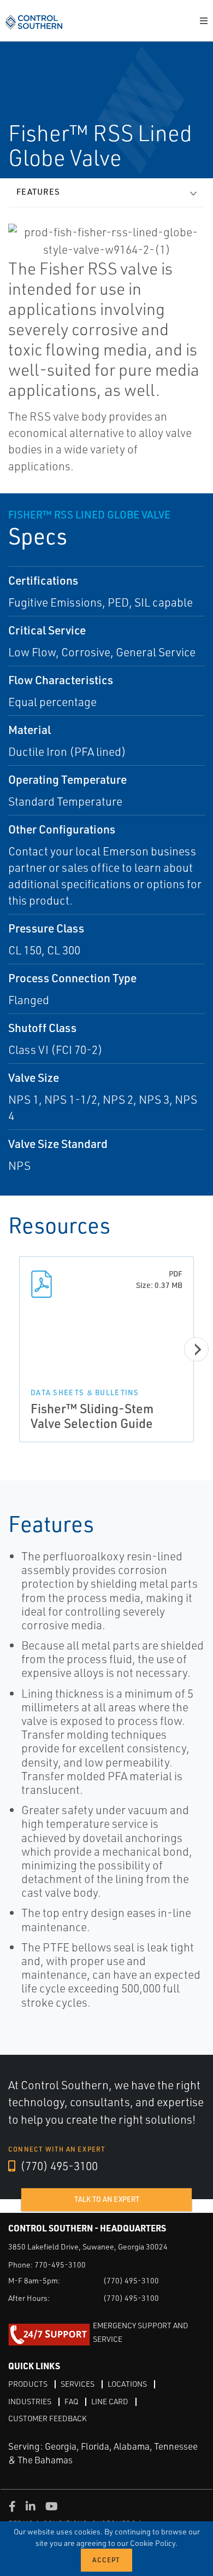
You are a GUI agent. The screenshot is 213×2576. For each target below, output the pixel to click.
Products (28, 2384)
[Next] (196, 1349)
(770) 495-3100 (58, 2166)
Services (78, 2384)
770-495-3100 (60, 2265)
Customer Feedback (48, 2418)
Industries (30, 2401)
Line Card (110, 2401)
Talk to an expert (107, 2199)
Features (38, 192)
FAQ (71, 2401)
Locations (127, 2384)
